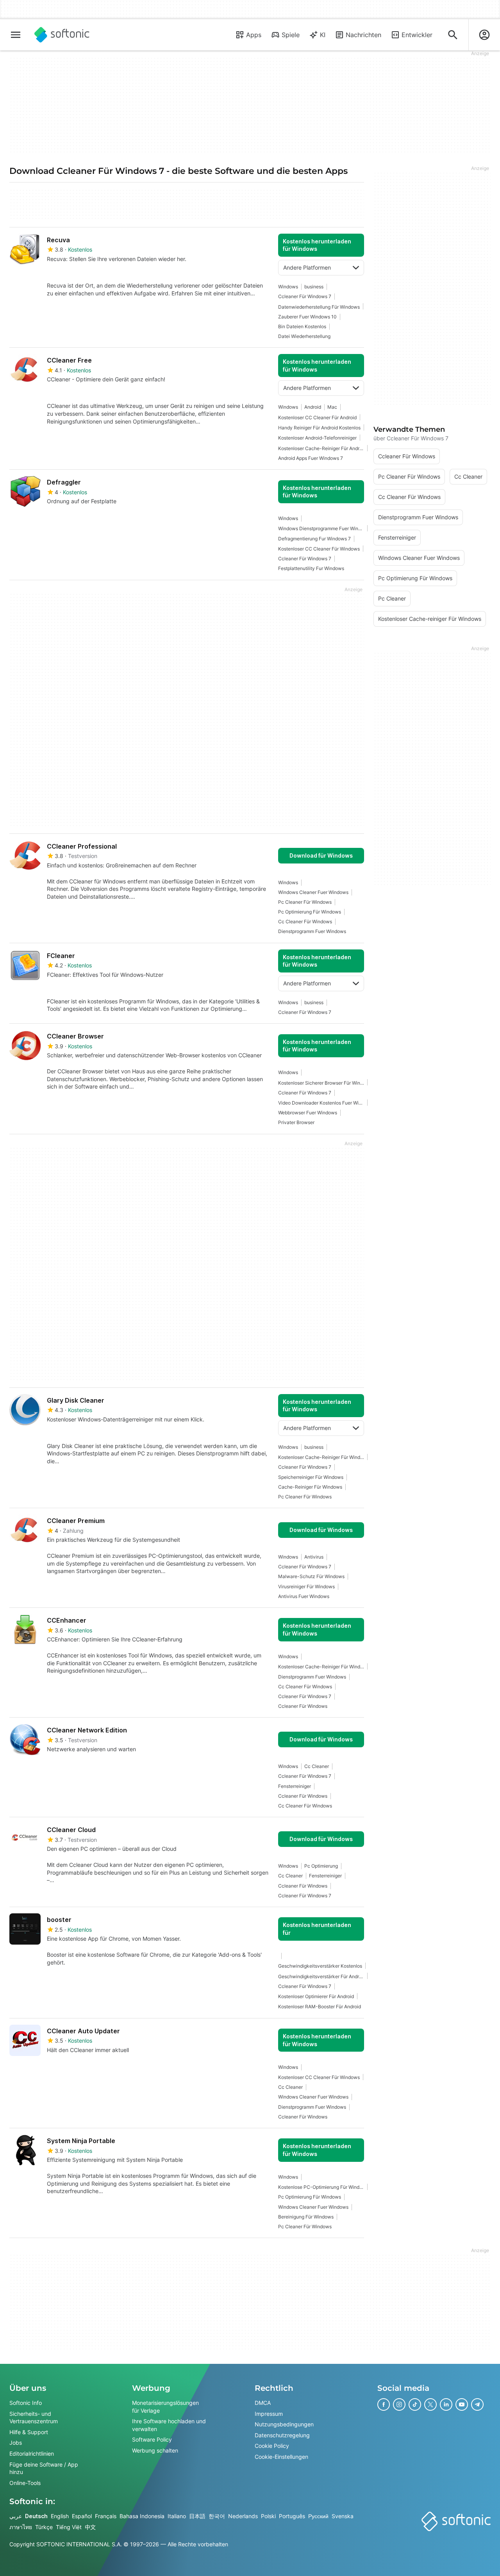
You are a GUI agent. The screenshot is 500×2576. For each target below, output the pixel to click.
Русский (318, 2516)
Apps (254, 35)
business (314, 287)
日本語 (197, 2516)
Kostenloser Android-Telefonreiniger (317, 438)
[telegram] (477, 2404)
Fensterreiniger (295, 1786)
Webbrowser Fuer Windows (308, 1113)
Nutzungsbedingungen (284, 2424)
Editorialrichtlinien (32, 2454)
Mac (332, 407)
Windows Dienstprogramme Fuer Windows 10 (321, 528)
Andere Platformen (307, 267)
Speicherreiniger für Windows (311, 1477)
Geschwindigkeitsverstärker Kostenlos (320, 1966)
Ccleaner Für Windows (303, 1706)
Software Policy (152, 2440)
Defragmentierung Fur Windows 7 (314, 539)
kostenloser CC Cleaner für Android (317, 417)
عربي (16, 2516)
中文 (90, 2527)
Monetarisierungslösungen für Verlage (165, 2407)
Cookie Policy (272, 2446)
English (60, 2516)
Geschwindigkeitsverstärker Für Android (321, 1976)
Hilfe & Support (29, 2432)
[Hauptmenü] (16, 35)
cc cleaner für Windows (305, 922)
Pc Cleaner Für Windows (305, 902)
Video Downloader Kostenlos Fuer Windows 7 (321, 1103)
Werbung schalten (155, 2450)
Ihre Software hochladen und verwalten (169, 2425)
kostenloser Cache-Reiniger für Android (321, 448)
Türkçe (44, 2527)
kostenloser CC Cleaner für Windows (319, 549)
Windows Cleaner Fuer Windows (313, 892)
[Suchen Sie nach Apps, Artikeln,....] (453, 35)
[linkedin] (446, 2404)
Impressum (269, 2414)
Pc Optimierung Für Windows (310, 912)
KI (323, 35)
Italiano (177, 2516)
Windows (288, 287)
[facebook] (384, 2404)
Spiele (291, 35)
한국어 (217, 2516)
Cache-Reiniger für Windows (310, 1487)
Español (82, 2516)
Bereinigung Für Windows (306, 2217)
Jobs (16, 2443)
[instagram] (399, 2404)
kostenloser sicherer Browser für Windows (321, 1083)
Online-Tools (25, 2483)
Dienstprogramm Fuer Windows (312, 931)
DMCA (263, 2403)
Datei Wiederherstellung (304, 336)
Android (313, 407)
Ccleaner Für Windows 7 (305, 296)
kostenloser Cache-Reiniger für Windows (321, 1457)
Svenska (343, 2516)
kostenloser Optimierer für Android (316, 1996)
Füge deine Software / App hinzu (44, 2468)
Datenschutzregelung (282, 2435)
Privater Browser (296, 1122)
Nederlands (243, 2516)
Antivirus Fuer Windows (304, 1596)
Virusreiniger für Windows (306, 1587)
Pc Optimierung (321, 1866)
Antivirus (314, 1557)
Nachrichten (363, 35)
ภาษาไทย (21, 2527)
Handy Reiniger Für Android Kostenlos (319, 428)
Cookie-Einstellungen (281, 2457)
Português (292, 2516)
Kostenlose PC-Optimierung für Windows (321, 2187)
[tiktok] (415, 2404)
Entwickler (417, 35)
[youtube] (462, 2404)
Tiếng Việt (69, 2527)
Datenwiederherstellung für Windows (319, 307)
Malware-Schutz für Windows (311, 1576)
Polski (268, 2516)
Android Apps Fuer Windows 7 (311, 458)
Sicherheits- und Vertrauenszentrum (34, 2418)
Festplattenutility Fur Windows (311, 568)
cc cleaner (317, 1766)
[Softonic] (62, 35)
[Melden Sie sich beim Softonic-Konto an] (484, 35)
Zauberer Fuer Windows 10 (307, 317)
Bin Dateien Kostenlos (302, 326)
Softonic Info (26, 2403)
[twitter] (430, 2404)
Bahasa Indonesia (142, 2516)
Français (106, 2516)
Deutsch (36, 2516)
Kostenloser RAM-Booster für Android (320, 2007)
